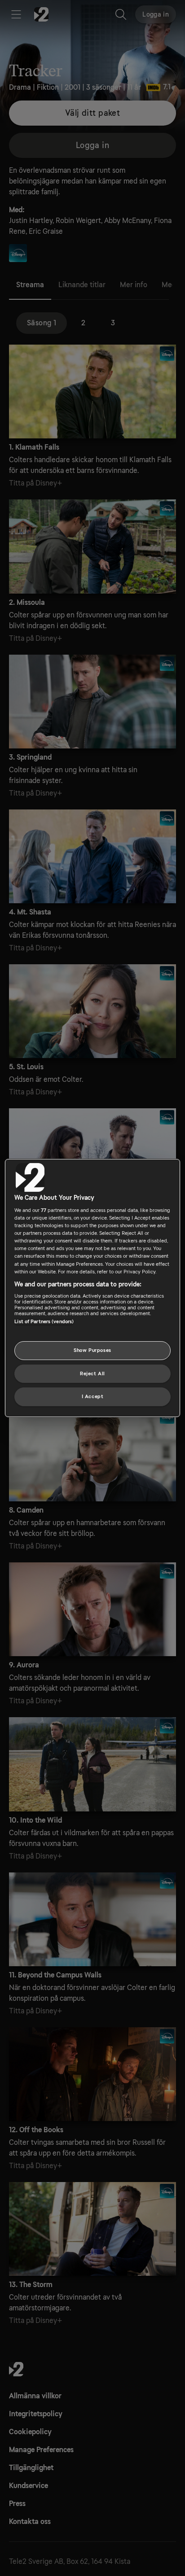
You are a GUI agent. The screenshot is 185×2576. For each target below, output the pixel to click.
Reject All (92, 1374)
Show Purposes (92, 1350)
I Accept (93, 1397)
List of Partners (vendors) (44, 1322)
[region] (92, 1288)
